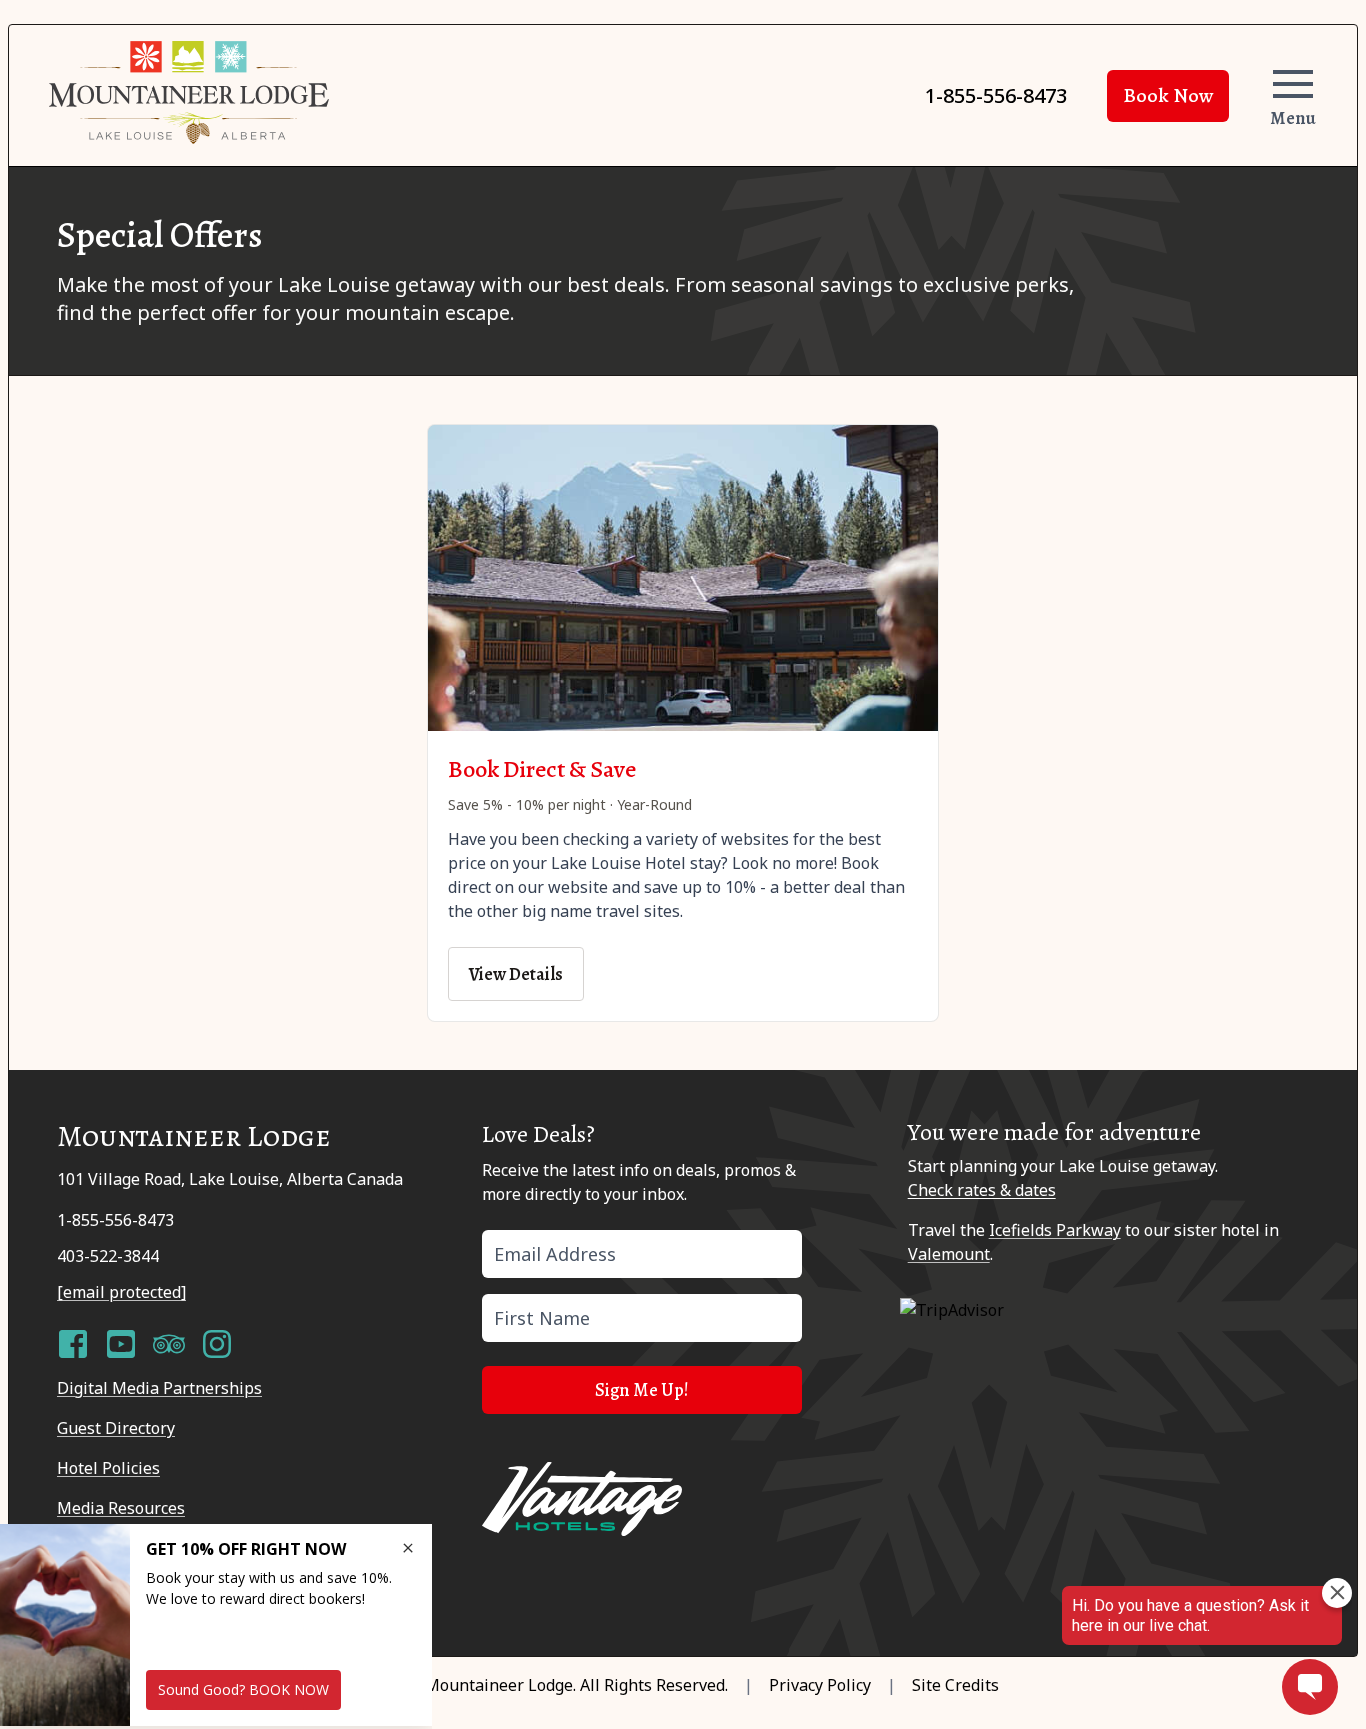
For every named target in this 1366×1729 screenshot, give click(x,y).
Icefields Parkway (1055, 1230)
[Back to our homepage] (189, 92)
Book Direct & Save (542, 769)
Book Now (1168, 95)
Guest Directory (116, 1428)
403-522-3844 (108, 1256)
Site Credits (955, 1685)
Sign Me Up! (642, 1390)
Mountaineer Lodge (499, 1685)
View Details (516, 974)
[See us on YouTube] (121, 1344)
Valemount (949, 1254)
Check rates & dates (982, 1190)
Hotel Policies (108, 1468)
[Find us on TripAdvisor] (169, 1344)
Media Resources (121, 1508)
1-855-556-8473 (996, 95)
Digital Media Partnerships (159, 1388)
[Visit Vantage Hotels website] (582, 1499)
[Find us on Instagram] (217, 1344)
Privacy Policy (820, 1685)
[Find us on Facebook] (73, 1344)
